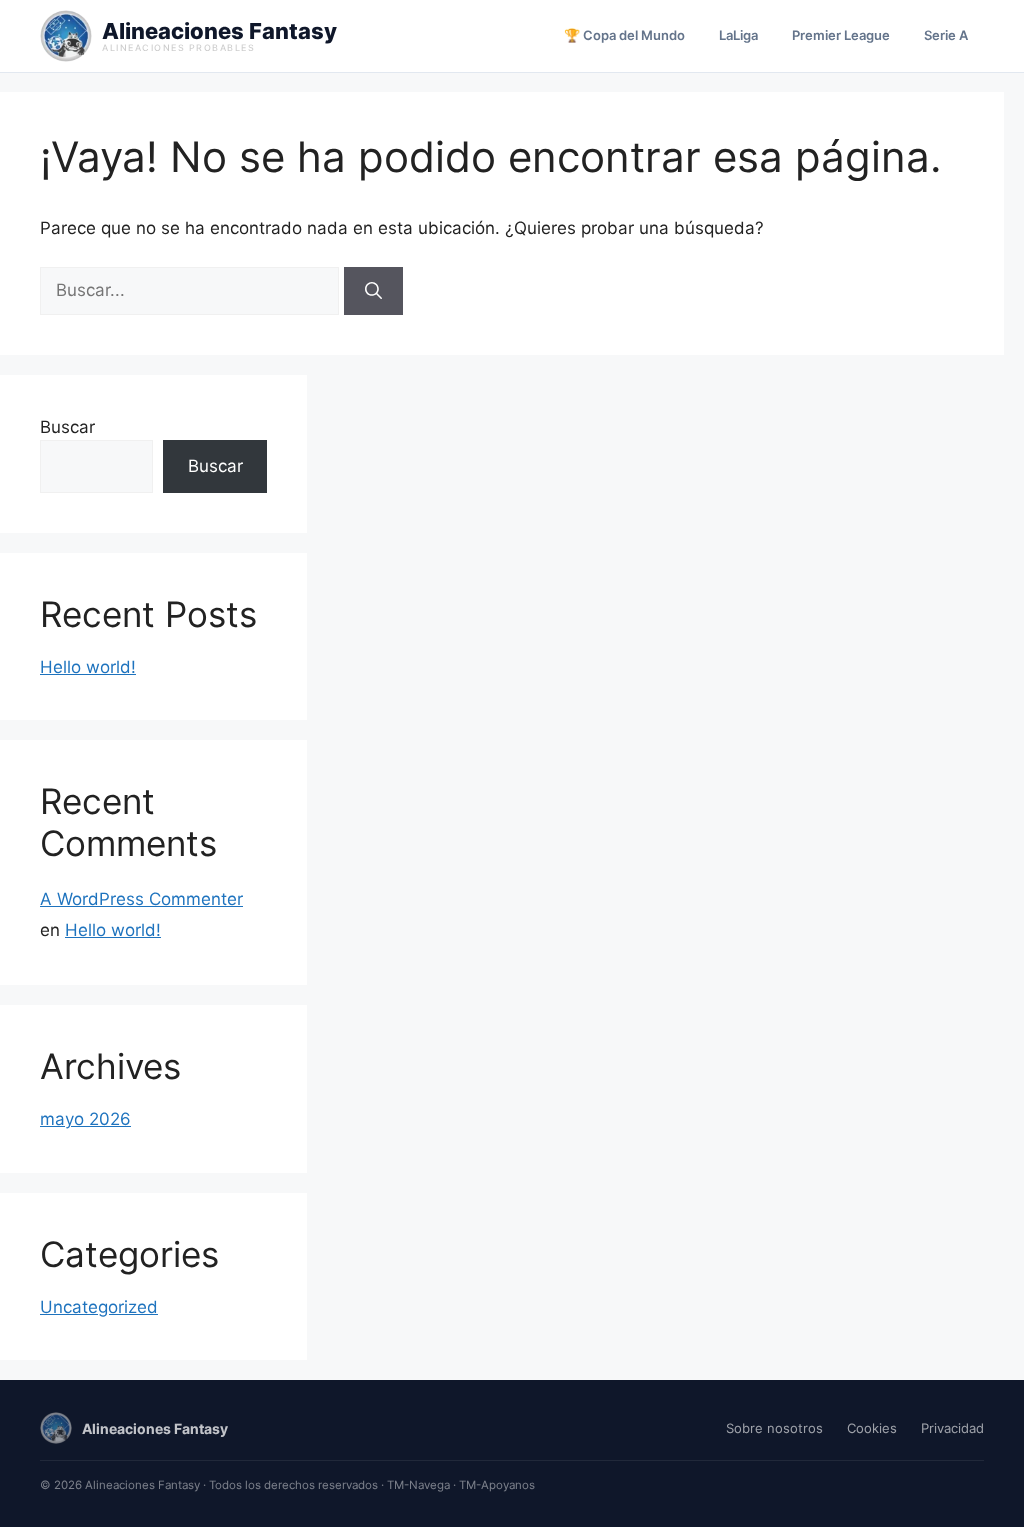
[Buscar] (373, 291)
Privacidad (952, 1428)
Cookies (872, 1428)
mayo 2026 (85, 1119)
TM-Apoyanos (497, 1485)
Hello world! (88, 667)
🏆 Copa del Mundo (624, 35)
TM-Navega (418, 1485)
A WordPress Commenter (141, 899)
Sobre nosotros (774, 1428)
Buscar (67, 427)
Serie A (946, 35)
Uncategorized (99, 1307)
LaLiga (738, 35)
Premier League (841, 35)
